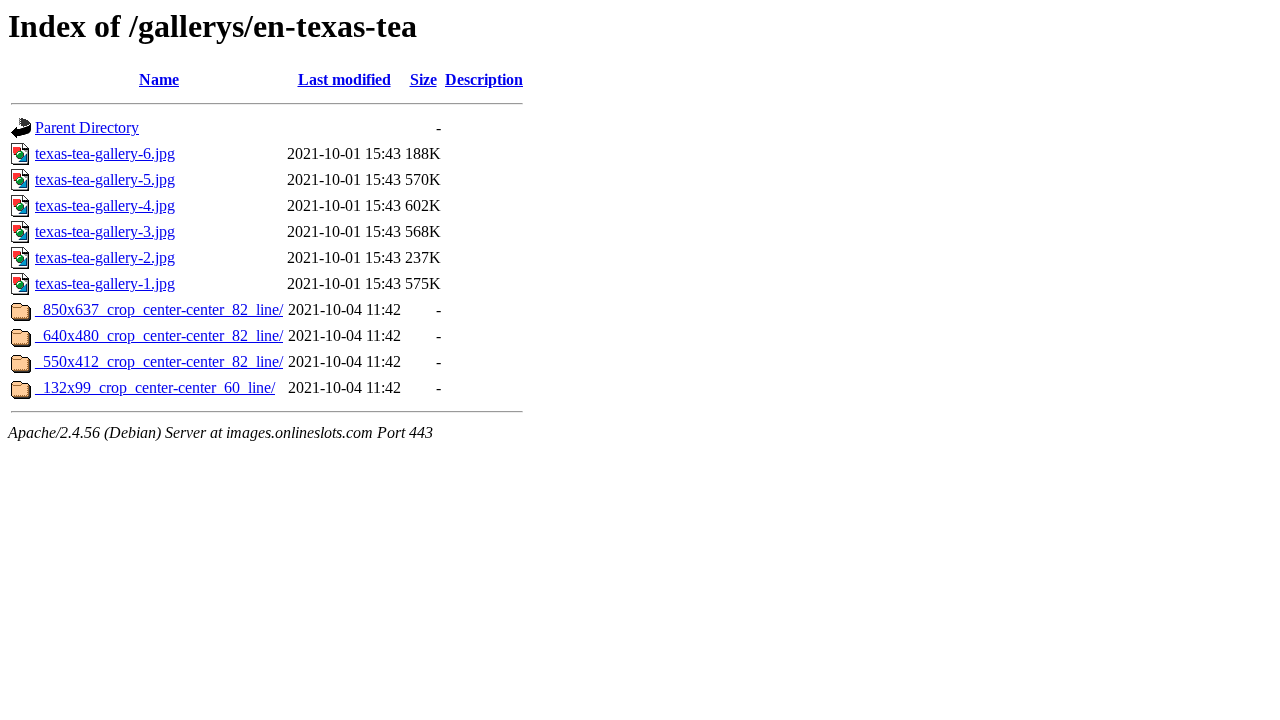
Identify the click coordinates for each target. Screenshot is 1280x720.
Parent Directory (87, 127)
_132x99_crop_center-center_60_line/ (155, 387)
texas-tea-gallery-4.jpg (105, 205)
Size (423, 79)
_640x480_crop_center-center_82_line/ (159, 335)
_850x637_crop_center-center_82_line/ (159, 309)
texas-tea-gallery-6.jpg (105, 153)
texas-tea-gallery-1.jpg (105, 283)
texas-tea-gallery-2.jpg (105, 257)
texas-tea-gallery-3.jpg (105, 231)
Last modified (344, 79)
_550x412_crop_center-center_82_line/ (159, 361)
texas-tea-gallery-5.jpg (105, 179)
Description (484, 79)
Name (159, 79)
